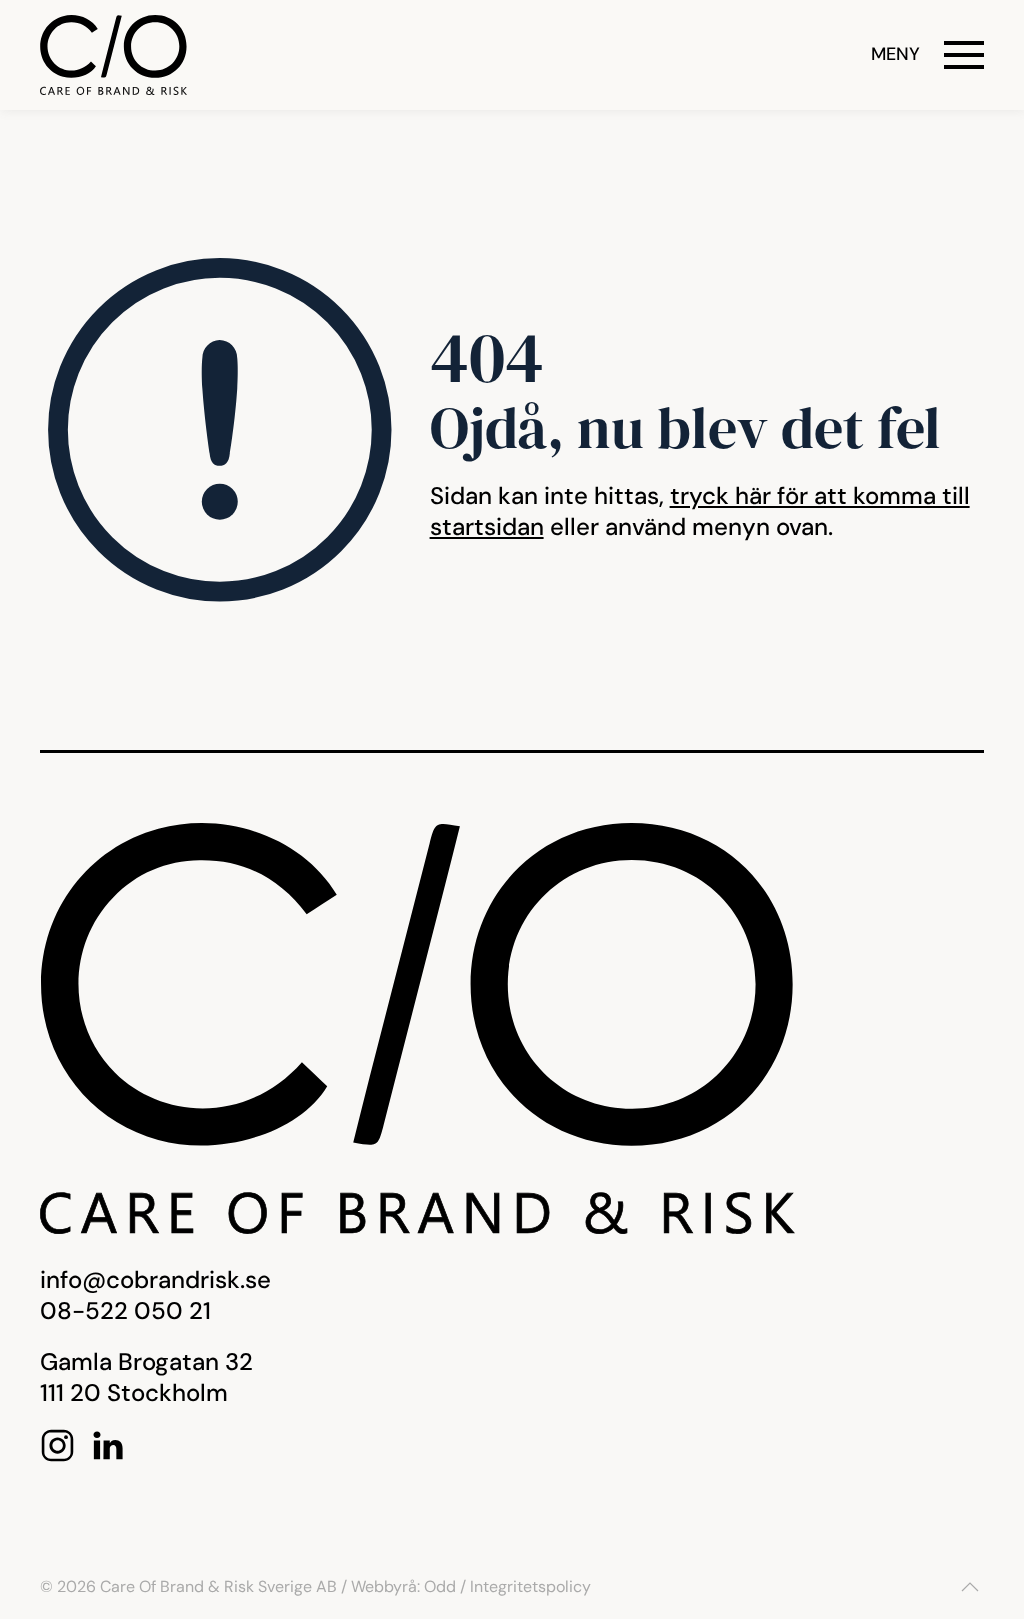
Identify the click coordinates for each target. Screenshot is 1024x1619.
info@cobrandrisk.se (155, 1279)
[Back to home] (113, 55)
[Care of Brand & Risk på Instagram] (57, 1444)
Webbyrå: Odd (403, 1586)
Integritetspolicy (530, 1586)
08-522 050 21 (125, 1310)
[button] (927, 55)
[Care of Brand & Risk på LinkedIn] (107, 1444)
